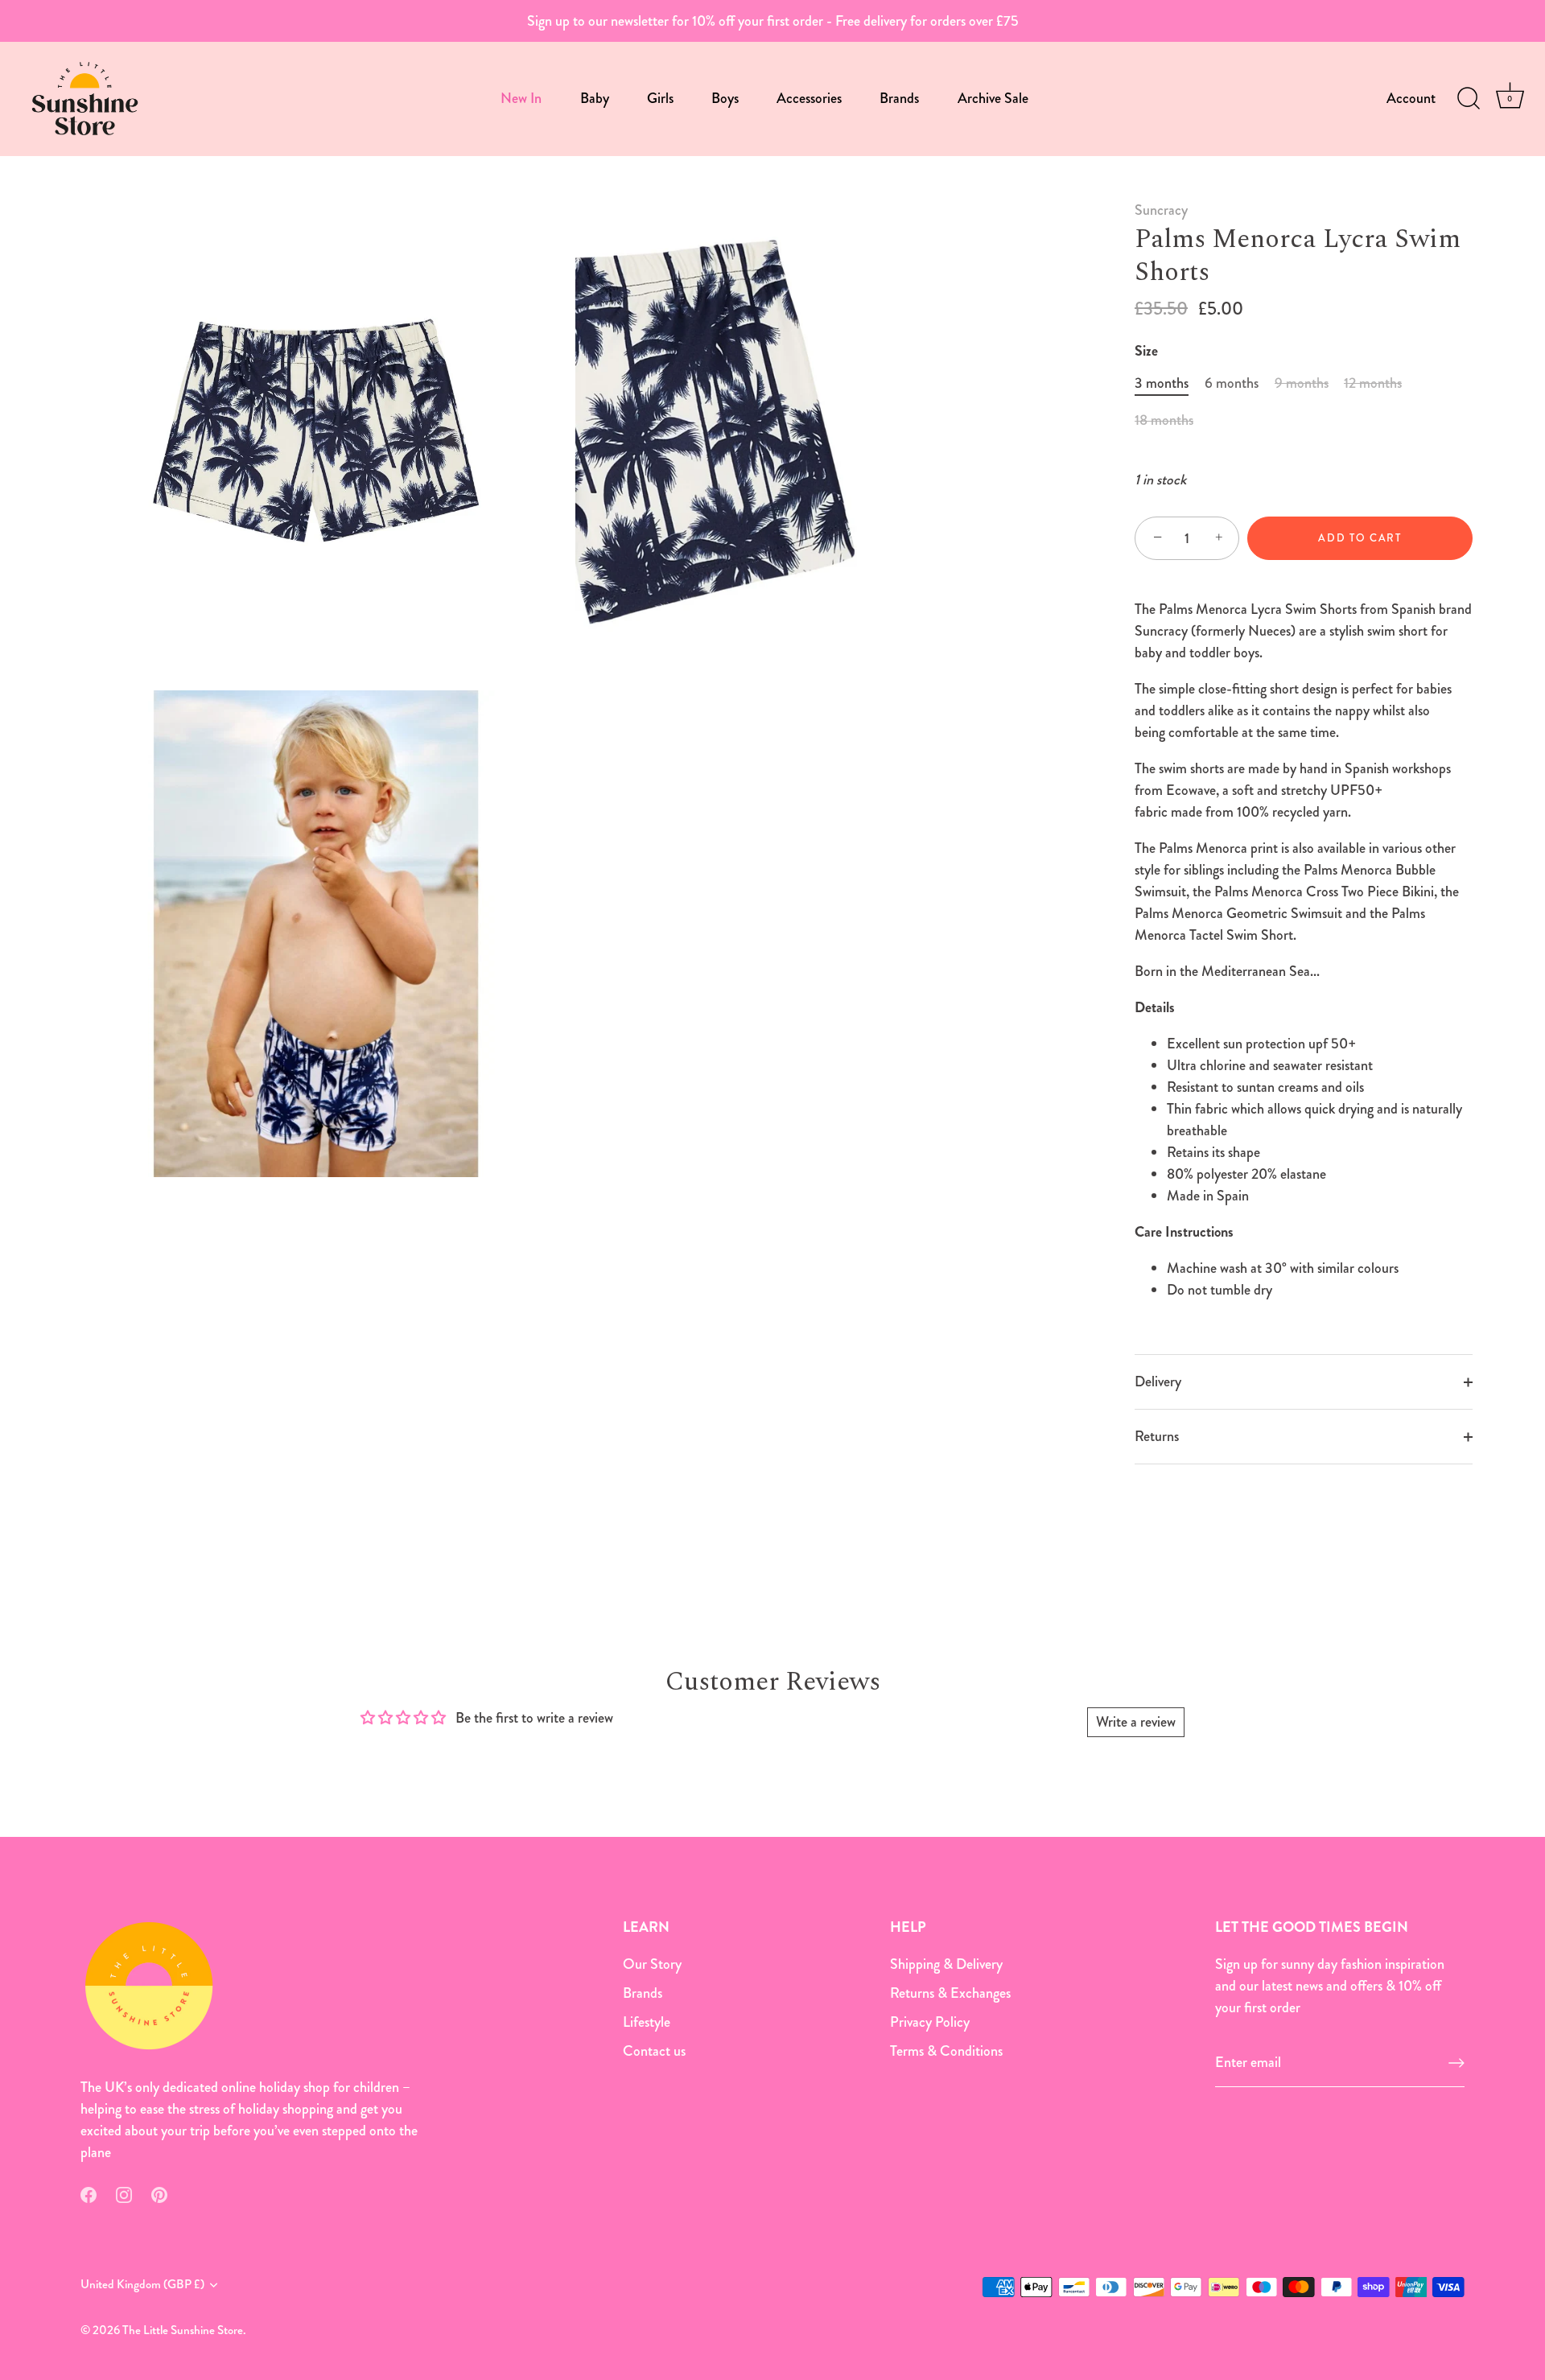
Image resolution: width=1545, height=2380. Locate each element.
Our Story (652, 1964)
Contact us (654, 2051)
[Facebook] (89, 2193)
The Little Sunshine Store (183, 2330)
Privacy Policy (930, 2022)
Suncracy (1161, 210)
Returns (1157, 1436)
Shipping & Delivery (946, 1964)
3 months (1162, 384)
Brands (899, 98)
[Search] (1469, 99)
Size (1146, 352)
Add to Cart (1360, 538)
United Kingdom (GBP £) (142, 2285)
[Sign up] (1456, 2063)
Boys (725, 98)
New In (521, 98)
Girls (660, 98)
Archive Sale (993, 98)
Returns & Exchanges (950, 1993)
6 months (1232, 384)
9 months (1302, 384)
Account (1411, 98)
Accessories (809, 98)
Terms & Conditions (946, 2051)
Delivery (1158, 1381)
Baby (595, 98)
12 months (1373, 384)
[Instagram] (124, 2193)
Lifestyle (647, 2022)
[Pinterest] (159, 2193)
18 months (1164, 421)
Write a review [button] (1136, 1722)
